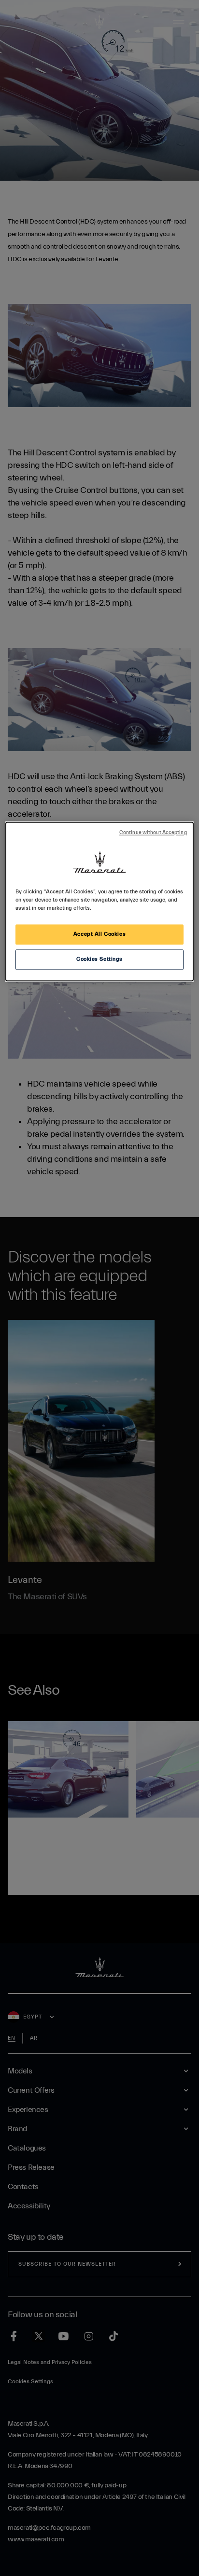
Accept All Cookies (99, 935)
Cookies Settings (99, 960)
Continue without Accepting (153, 833)
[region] (99, 902)
